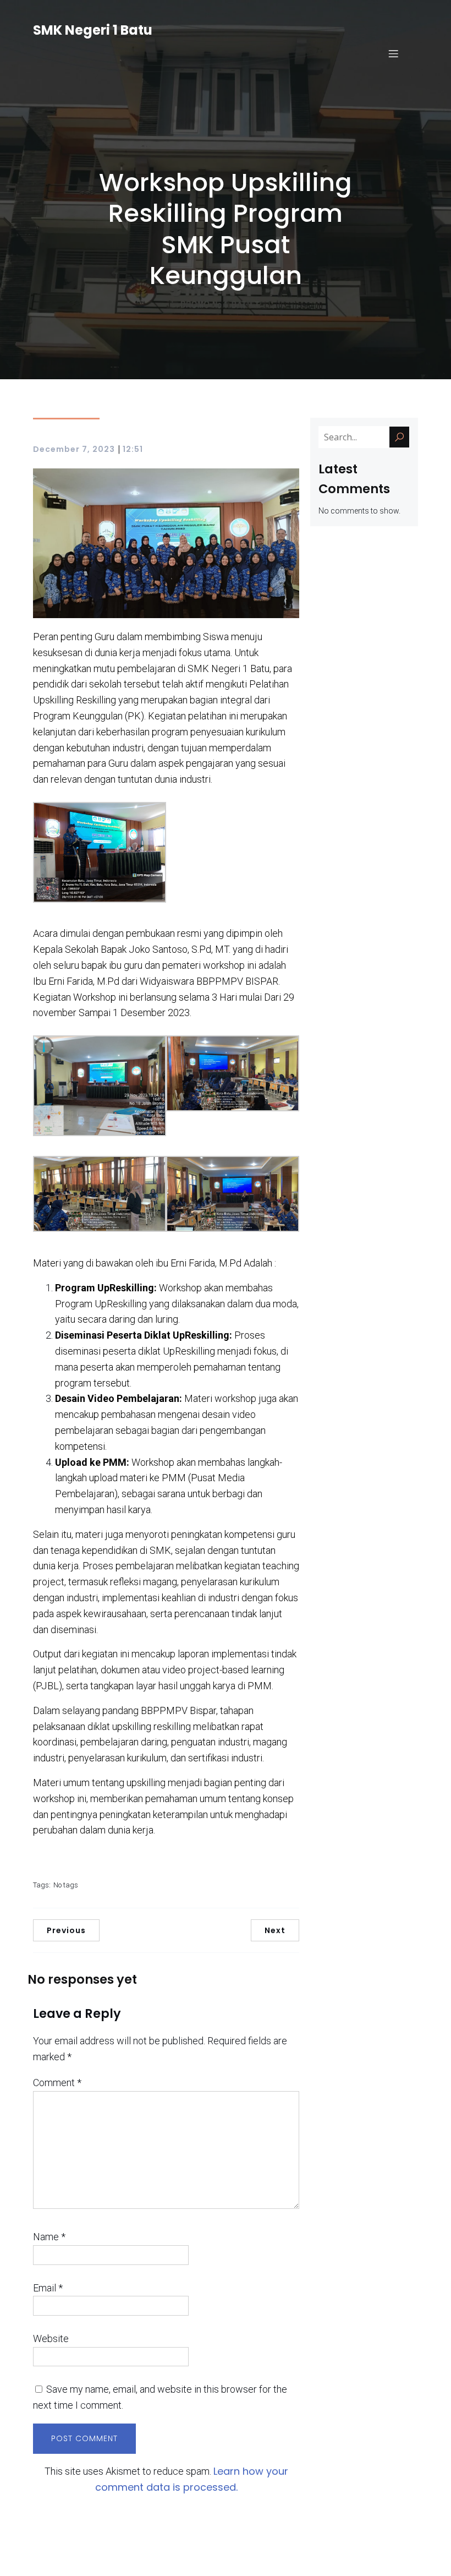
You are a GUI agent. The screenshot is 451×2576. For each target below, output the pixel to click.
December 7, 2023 (74, 449)
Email (48, 2288)
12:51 (133, 449)
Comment (57, 2083)
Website (51, 2338)
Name (49, 2237)
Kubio (321, 2560)
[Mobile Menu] (393, 53)
